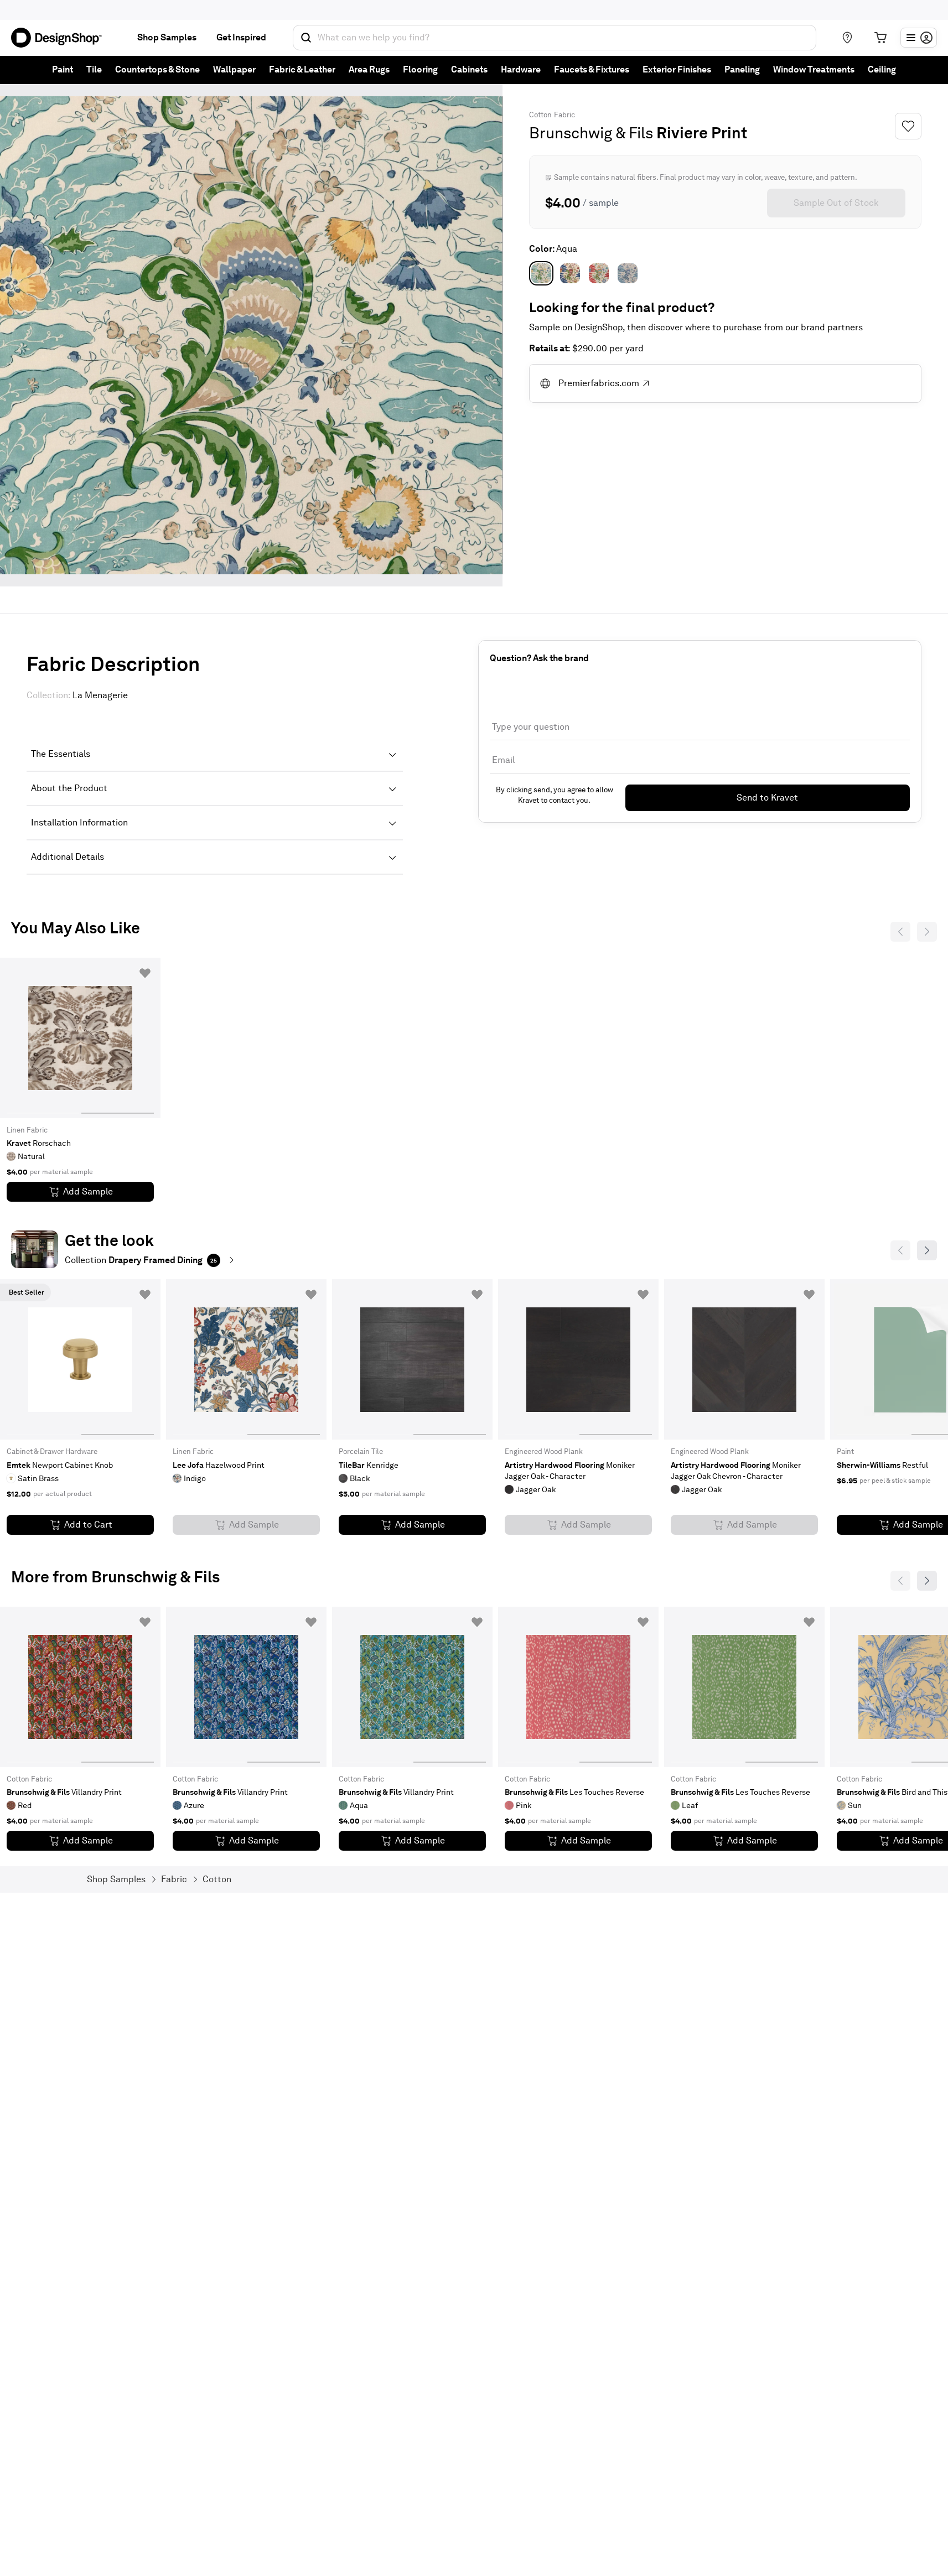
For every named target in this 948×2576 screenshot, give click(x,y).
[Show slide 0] (43, 1038)
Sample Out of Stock (836, 203)
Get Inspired (241, 37)
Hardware (521, 69)
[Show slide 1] (118, 1038)
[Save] (908, 126)
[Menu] (919, 38)
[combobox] (555, 38)
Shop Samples (167, 37)
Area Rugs (369, 69)
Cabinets (469, 69)
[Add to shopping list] (145, 973)
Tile (94, 69)
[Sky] (628, 273)
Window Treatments (814, 69)
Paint (63, 69)
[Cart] (880, 38)
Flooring (420, 69)
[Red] (599, 273)
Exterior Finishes (677, 69)
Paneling (742, 69)
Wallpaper (234, 69)
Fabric (564, 115)
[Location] (847, 38)
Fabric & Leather (302, 69)
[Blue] (570, 273)
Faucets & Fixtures (592, 69)
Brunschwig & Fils (591, 133)
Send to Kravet (767, 798)
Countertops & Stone (157, 69)
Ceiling (882, 69)
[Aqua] (541, 273)
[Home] (61, 38)
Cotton (540, 115)
